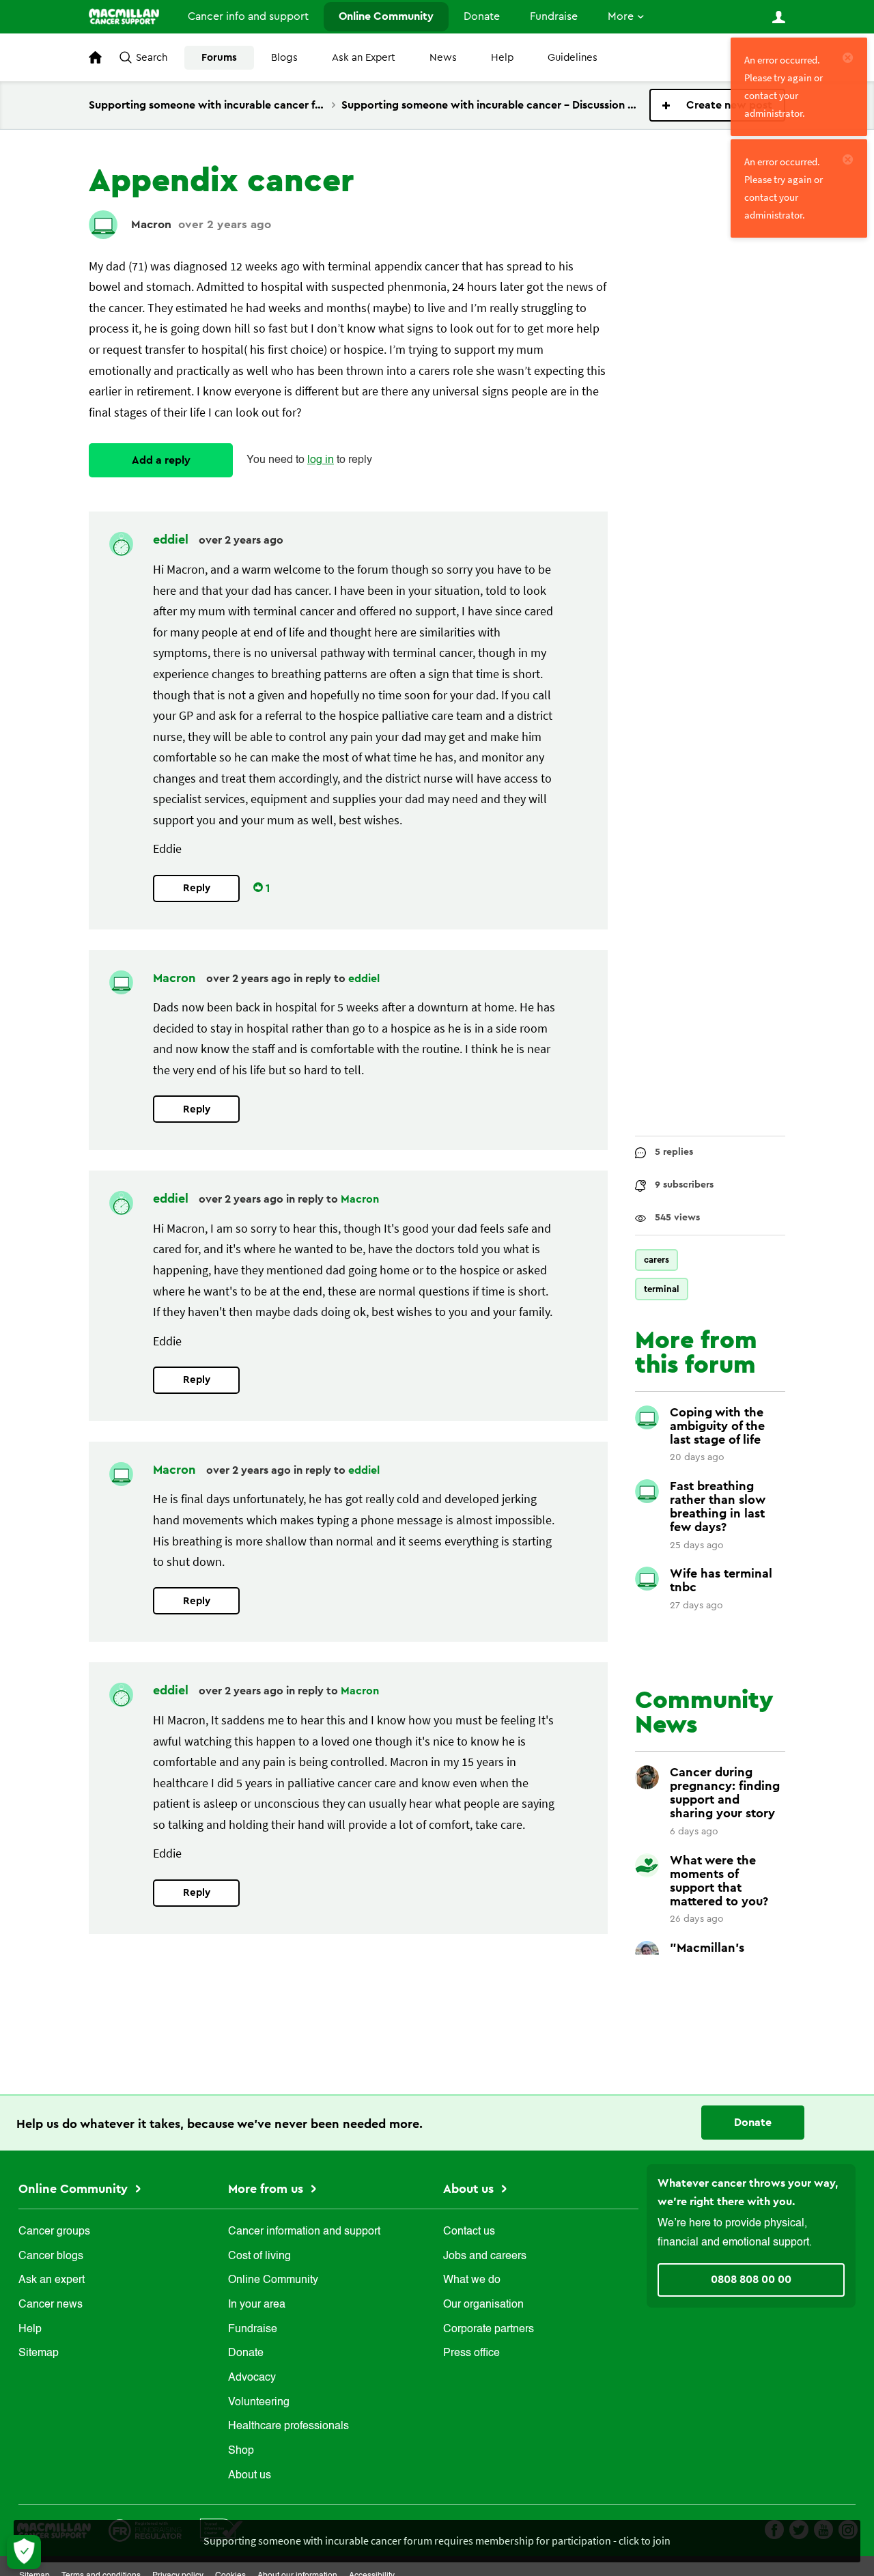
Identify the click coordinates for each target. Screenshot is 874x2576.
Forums (219, 58)
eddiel (172, 540)
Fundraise (554, 16)
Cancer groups (54, 2232)
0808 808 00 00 (751, 2280)
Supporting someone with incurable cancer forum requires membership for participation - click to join (437, 2540)
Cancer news (51, 2305)
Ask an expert (52, 2280)
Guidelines (573, 58)
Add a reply (161, 460)
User (778, 17)
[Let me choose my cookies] (24, 2552)
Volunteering (259, 2403)
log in (321, 460)
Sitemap (39, 2353)
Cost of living (259, 2256)
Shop (241, 2451)
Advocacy (252, 2378)
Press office (471, 2353)
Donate (482, 16)
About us (250, 2476)
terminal (662, 1289)
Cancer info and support (248, 16)
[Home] (124, 16)
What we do (472, 2280)
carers (657, 1260)
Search (152, 58)
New (717, 105)
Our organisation (483, 2305)
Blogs (284, 58)
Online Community (386, 16)
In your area (257, 2305)
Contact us (469, 2232)
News (443, 58)
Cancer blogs (51, 2256)
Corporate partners (489, 2329)
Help (502, 58)
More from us (267, 2189)
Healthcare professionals (288, 2426)
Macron (151, 224)
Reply (197, 888)
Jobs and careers (485, 2256)
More (621, 16)
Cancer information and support (304, 2232)
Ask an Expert (364, 58)
